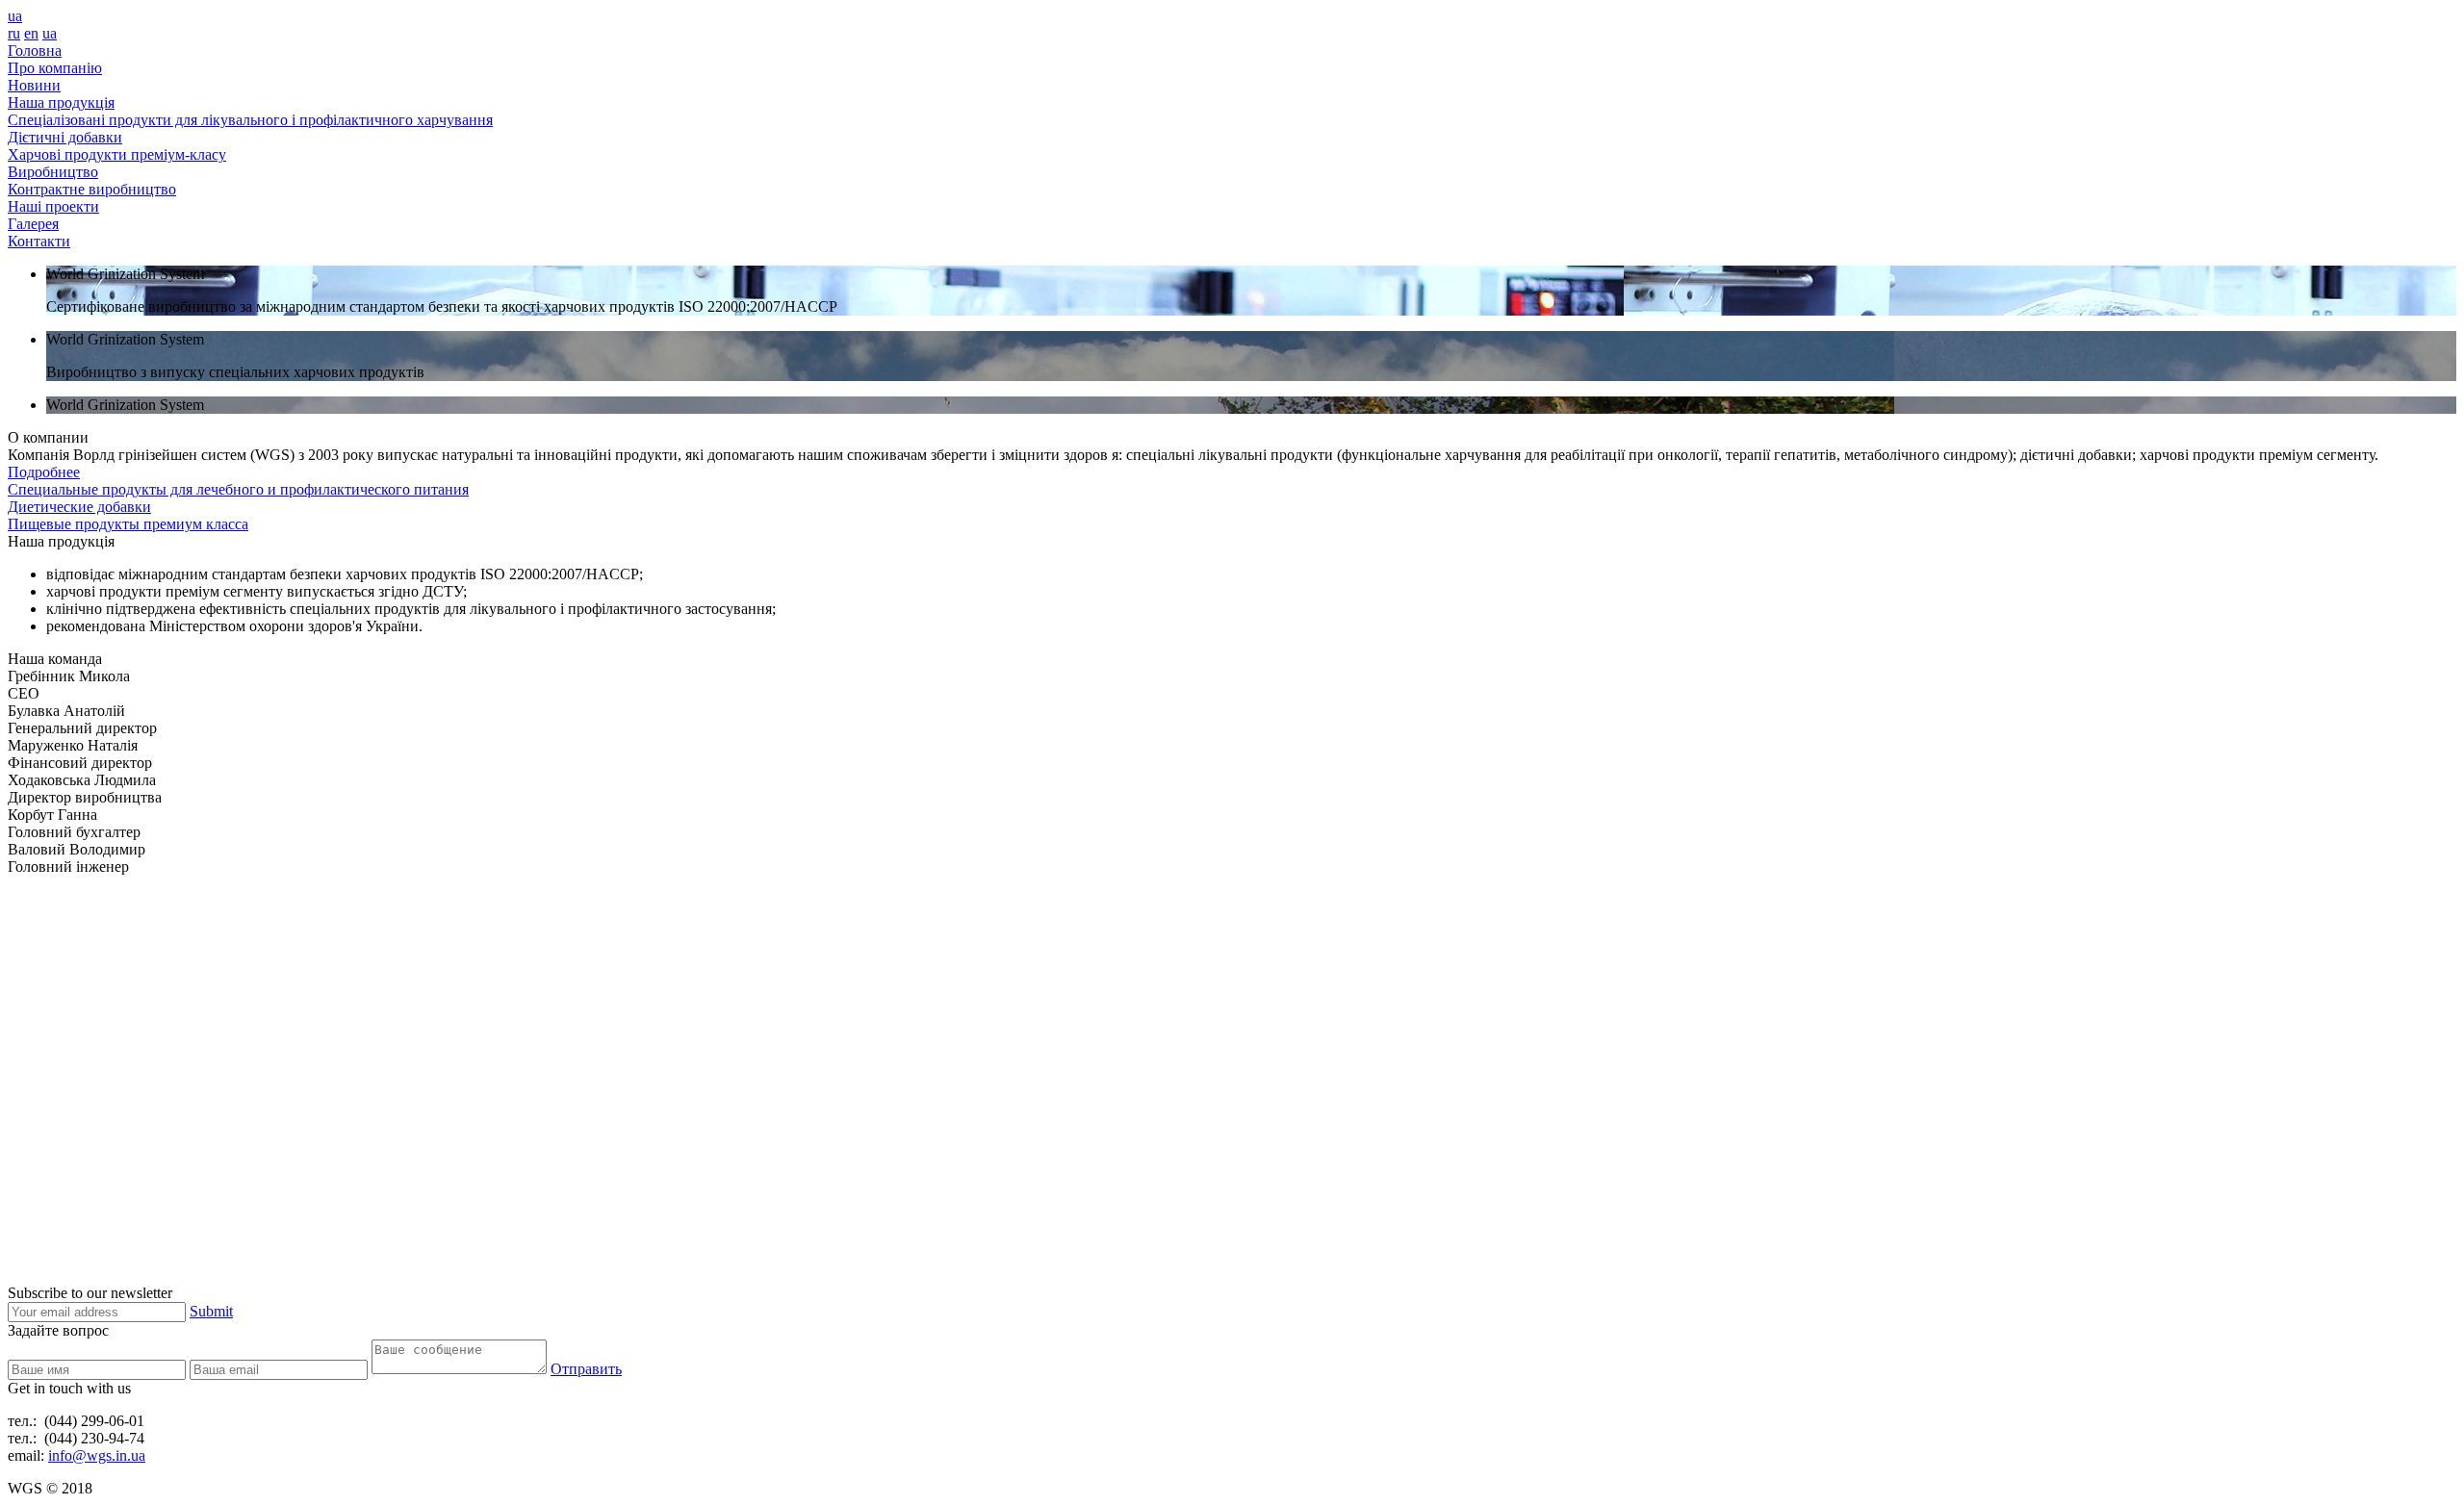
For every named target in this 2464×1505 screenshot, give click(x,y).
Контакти (39, 241)
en (31, 33)
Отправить (586, 1369)
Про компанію (55, 68)
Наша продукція (61, 102)
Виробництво (53, 172)
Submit (211, 1311)
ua (15, 16)
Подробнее (44, 472)
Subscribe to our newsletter (90, 1293)
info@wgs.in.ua (97, 1455)
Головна (35, 51)
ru (14, 33)
